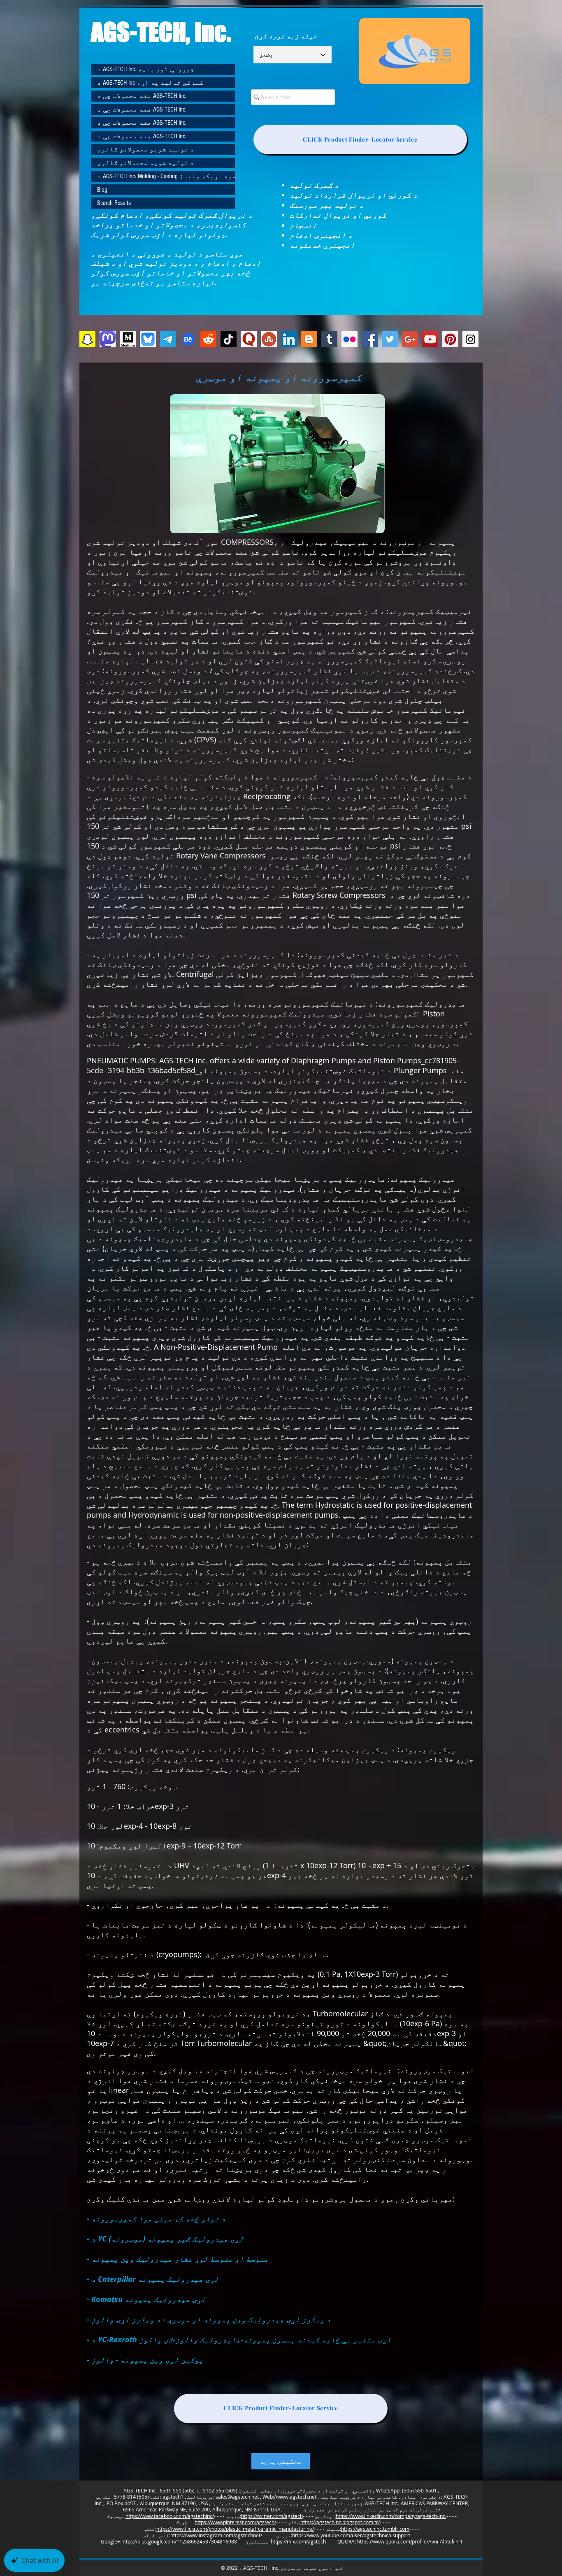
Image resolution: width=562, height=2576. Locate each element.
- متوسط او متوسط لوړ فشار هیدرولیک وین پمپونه (178, 2259)
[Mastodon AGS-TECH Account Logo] (108, 339)
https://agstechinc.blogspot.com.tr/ (340, 2522)
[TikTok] (229, 339)
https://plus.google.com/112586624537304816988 (179, 2541)
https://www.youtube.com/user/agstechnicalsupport (351, 2535)
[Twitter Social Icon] (390, 339)
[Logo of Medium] (128, 339)
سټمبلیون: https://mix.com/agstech (286, 2541)
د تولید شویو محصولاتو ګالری (146, 149)
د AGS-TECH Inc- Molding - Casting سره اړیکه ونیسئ (166, 176)
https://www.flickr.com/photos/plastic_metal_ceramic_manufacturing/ (235, 2529)
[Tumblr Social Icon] (329, 339)
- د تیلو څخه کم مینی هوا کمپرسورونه (156, 2219)
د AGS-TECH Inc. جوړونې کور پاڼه (146, 69)
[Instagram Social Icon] (470, 339)
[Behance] (188, 339)
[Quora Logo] (249, 339)
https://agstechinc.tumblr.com (375, 2529)
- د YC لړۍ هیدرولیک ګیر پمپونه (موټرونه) (165, 2239)
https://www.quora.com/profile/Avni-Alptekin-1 (410, 2541)
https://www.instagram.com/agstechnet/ (216, 2535)
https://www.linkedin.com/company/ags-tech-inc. (391, 2516)
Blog (102, 190)
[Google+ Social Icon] (410, 339)
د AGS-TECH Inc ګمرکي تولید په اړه (150, 83)
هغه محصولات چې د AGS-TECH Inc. (142, 96)
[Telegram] (168, 339)
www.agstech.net (297, 2497)
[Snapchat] (87, 339)
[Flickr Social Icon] (350, 339)
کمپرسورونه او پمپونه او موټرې (279, 377)
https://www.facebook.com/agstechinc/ (170, 2516)
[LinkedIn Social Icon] (289, 339)
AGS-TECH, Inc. (161, 32)
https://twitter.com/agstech (272, 2516)
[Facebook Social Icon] (370, 339)
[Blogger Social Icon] (309, 339)
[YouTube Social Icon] (430, 339)
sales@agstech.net (237, 2497)
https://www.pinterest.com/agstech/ (235, 2522)
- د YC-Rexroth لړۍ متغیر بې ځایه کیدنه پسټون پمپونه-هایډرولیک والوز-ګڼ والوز (239, 2340)
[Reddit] (208, 339)
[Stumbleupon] (269, 339)
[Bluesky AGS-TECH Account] (148, 339)
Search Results (114, 203)
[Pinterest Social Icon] (450, 339)
